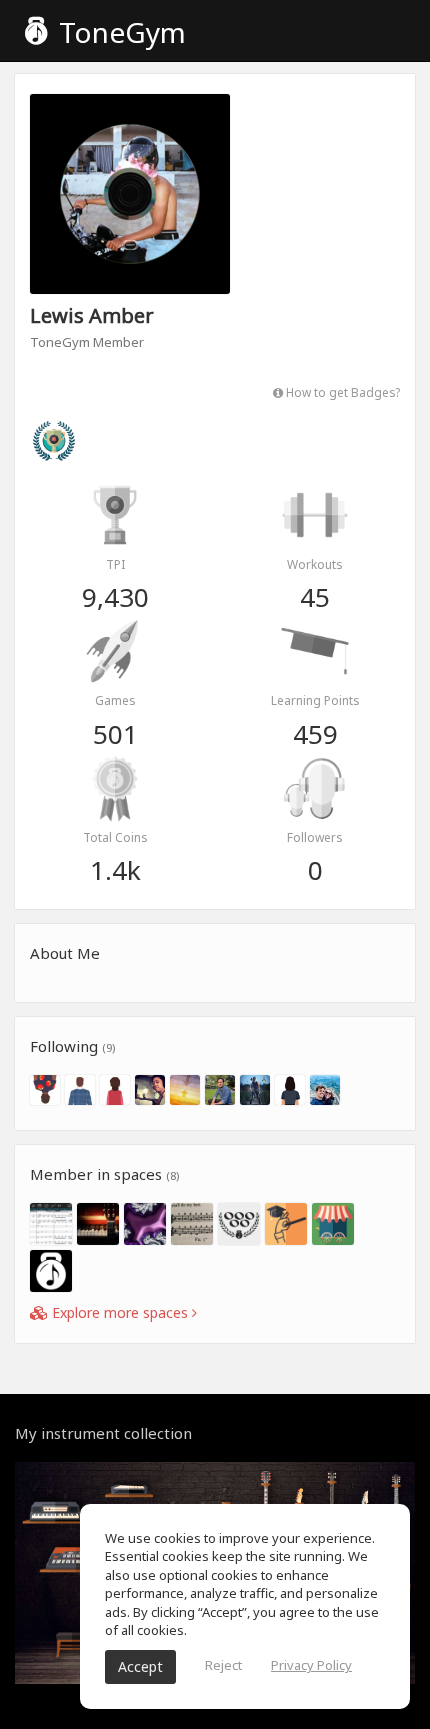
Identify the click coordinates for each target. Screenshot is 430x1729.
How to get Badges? (341, 392)
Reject (223, 1665)
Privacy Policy (311, 1665)
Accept (140, 1666)
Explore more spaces (120, 1312)
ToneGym (119, 32)
